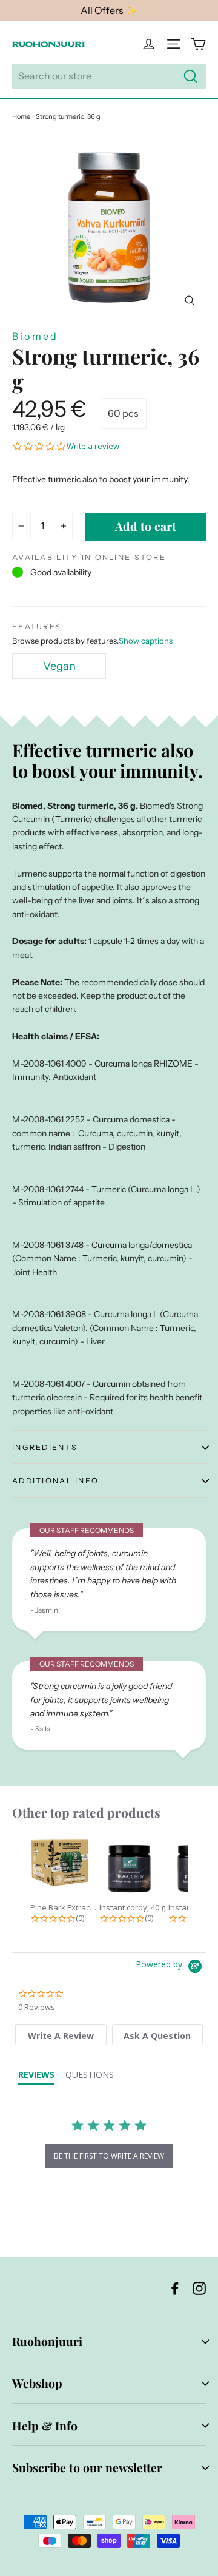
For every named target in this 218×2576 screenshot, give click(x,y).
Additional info (55, 1481)
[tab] (61, 2035)
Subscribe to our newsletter (87, 2467)
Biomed (35, 336)
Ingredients (45, 1447)
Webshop (37, 2383)
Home (21, 116)
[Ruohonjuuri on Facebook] (175, 2288)
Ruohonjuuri (47, 2341)
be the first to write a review (109, 2156)
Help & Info (45, 2426)
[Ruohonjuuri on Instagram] (199, 2288)
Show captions (146, 641)
